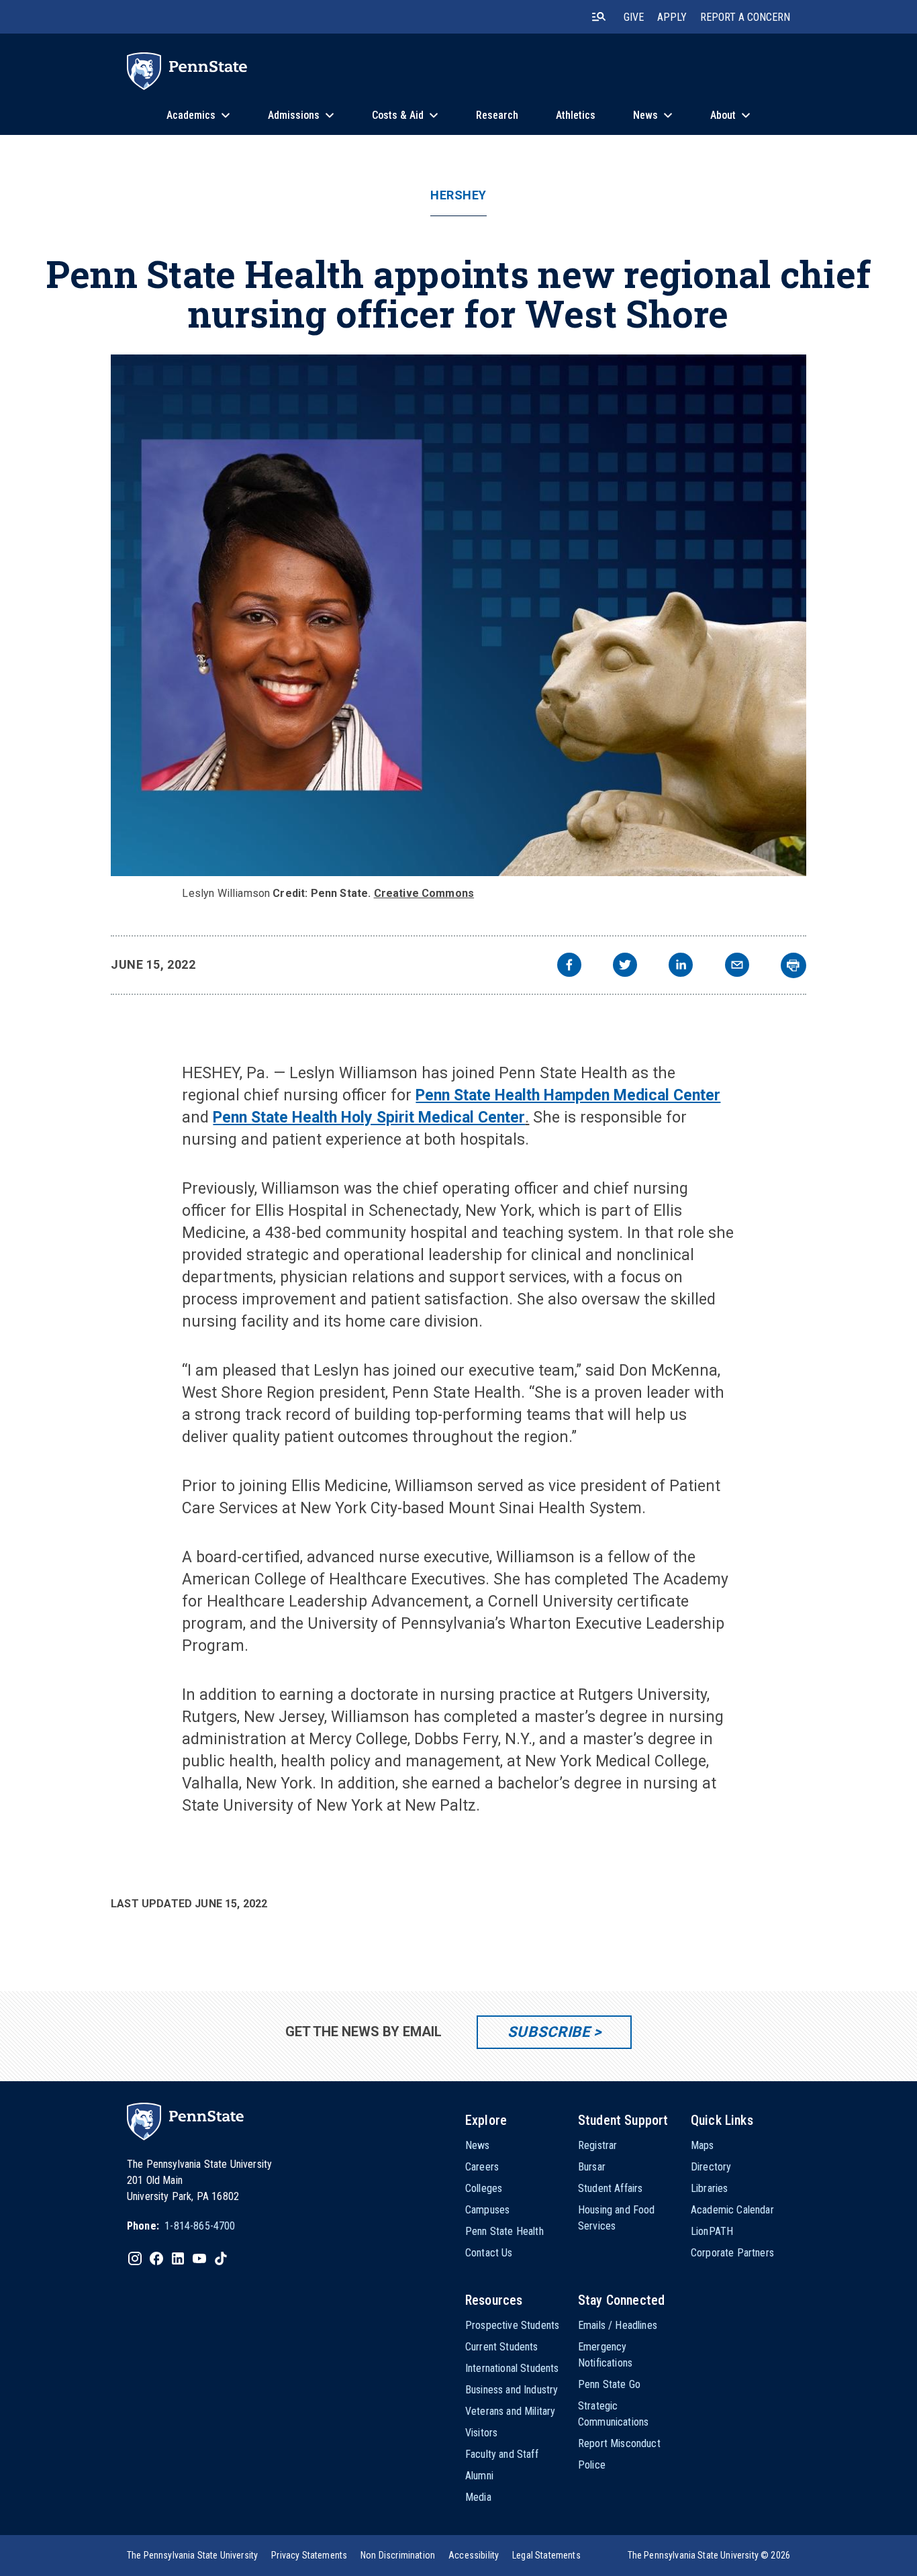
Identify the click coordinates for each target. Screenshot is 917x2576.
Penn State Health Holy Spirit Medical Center (369, 1117)
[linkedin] (681, 966)
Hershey (458, 195)
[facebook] (569, 966)
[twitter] (625, 966)
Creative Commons (424, 893)
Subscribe (549, 2032)
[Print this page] (793, 965)
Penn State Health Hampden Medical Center (568, 1095)
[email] (737, 966)
